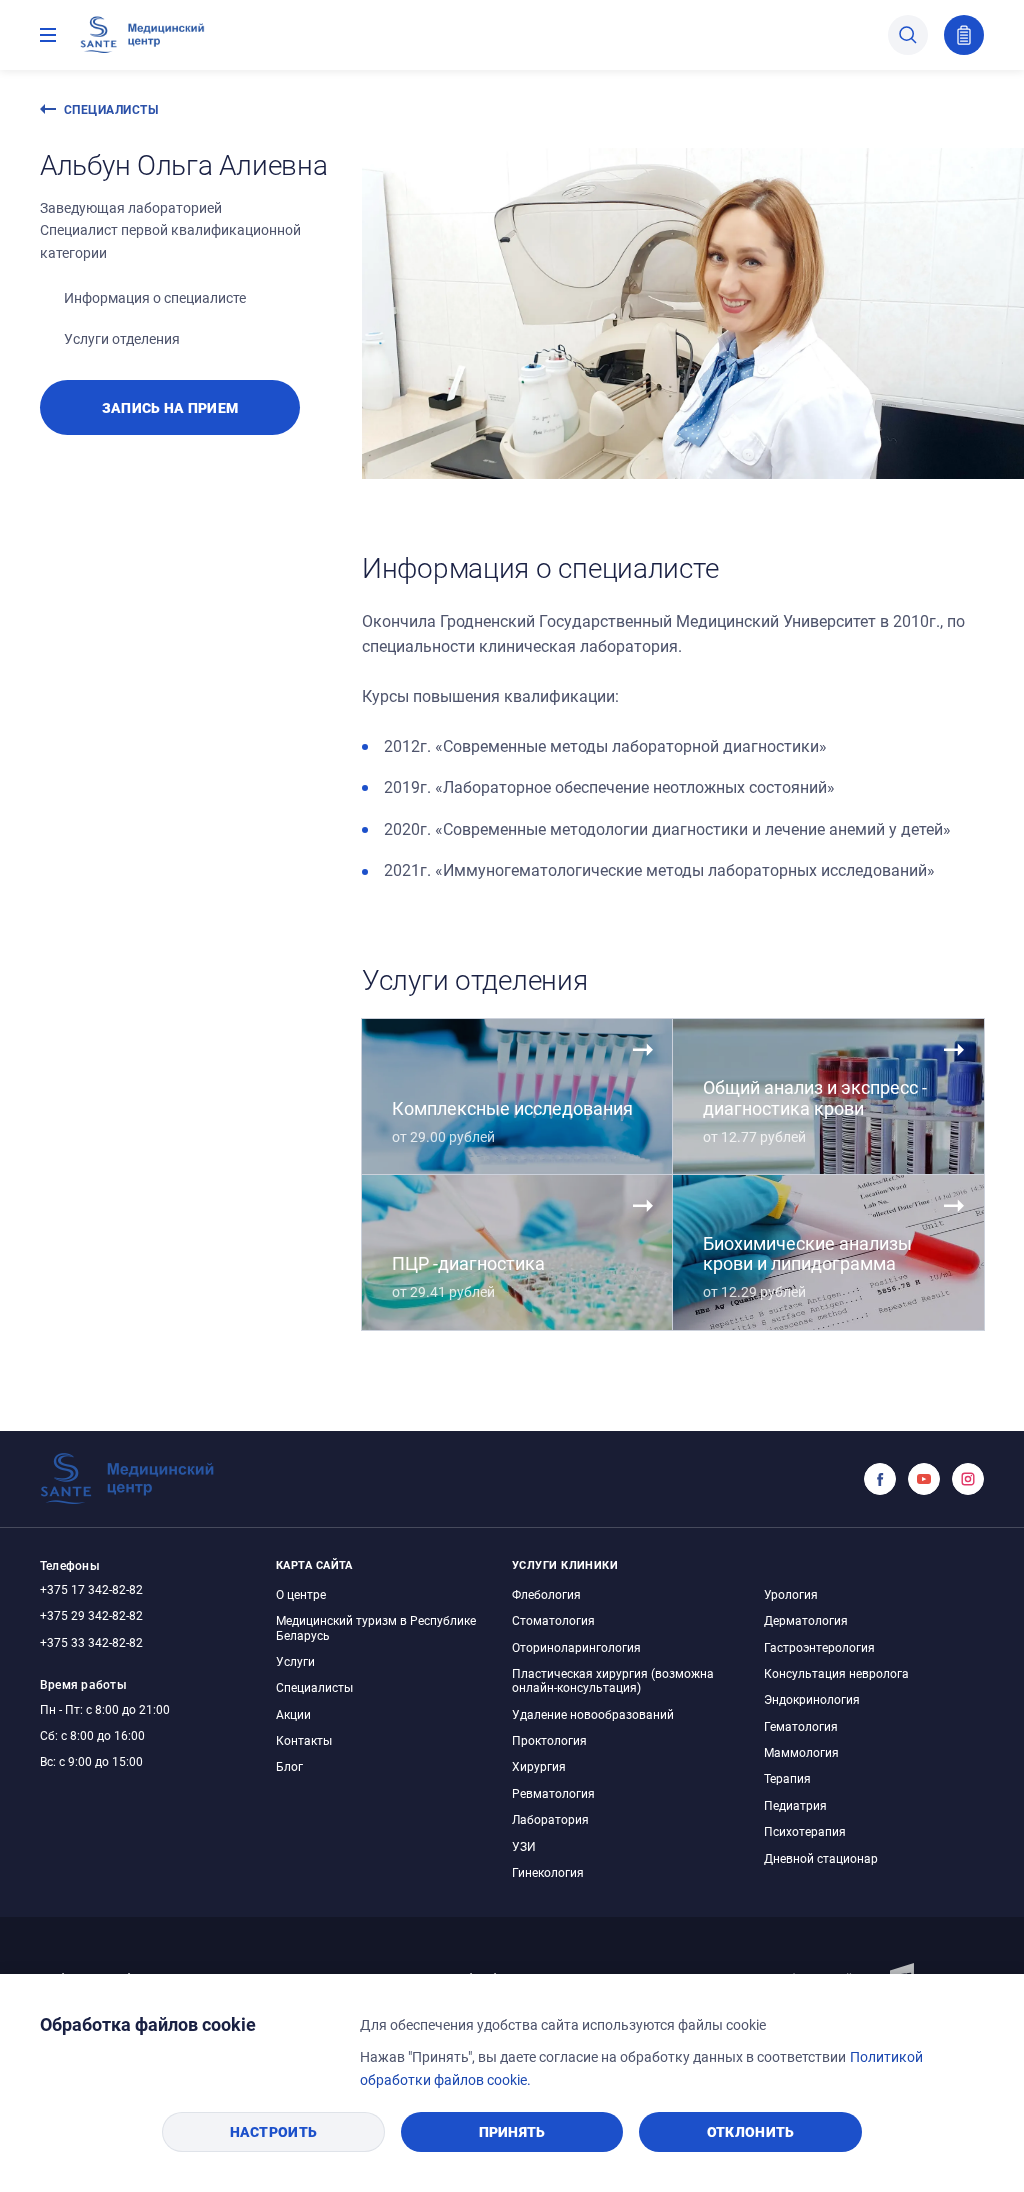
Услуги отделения (122, 338)
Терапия (787, 1778)
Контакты (304, 1740)
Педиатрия (795, 1805)
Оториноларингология (576, 1647)
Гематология (801, 1726)
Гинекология (548, 1872)
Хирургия (539, 1766)
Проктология (549, 1740)
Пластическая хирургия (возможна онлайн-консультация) (613, 1680)
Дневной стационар (821, 1858)
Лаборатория (550, 1819)
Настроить (274, 2131)
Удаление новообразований (593, 1714)
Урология (791, 1594)
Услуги (295, 1661)
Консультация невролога (836, 1673)
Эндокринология (812, 1699)
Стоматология (553, 1620)
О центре (301, 1594)
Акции (293, 1714)
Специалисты (111, 109)
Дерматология (806, 1620)
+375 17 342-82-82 (91, 1589)
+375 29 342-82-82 (91, 1615)
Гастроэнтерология (819, 1647)
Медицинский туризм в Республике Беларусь (376, 1627)
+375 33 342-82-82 (91, 1642)
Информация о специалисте (155, 297)
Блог (289, 1766)
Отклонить (751, 2131)
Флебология (546, 1594)
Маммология (801, 1752)
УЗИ (524, 1846)
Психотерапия (805, 1831)
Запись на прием (964, 35)
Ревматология (553, 1793)
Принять (512, 2131)
